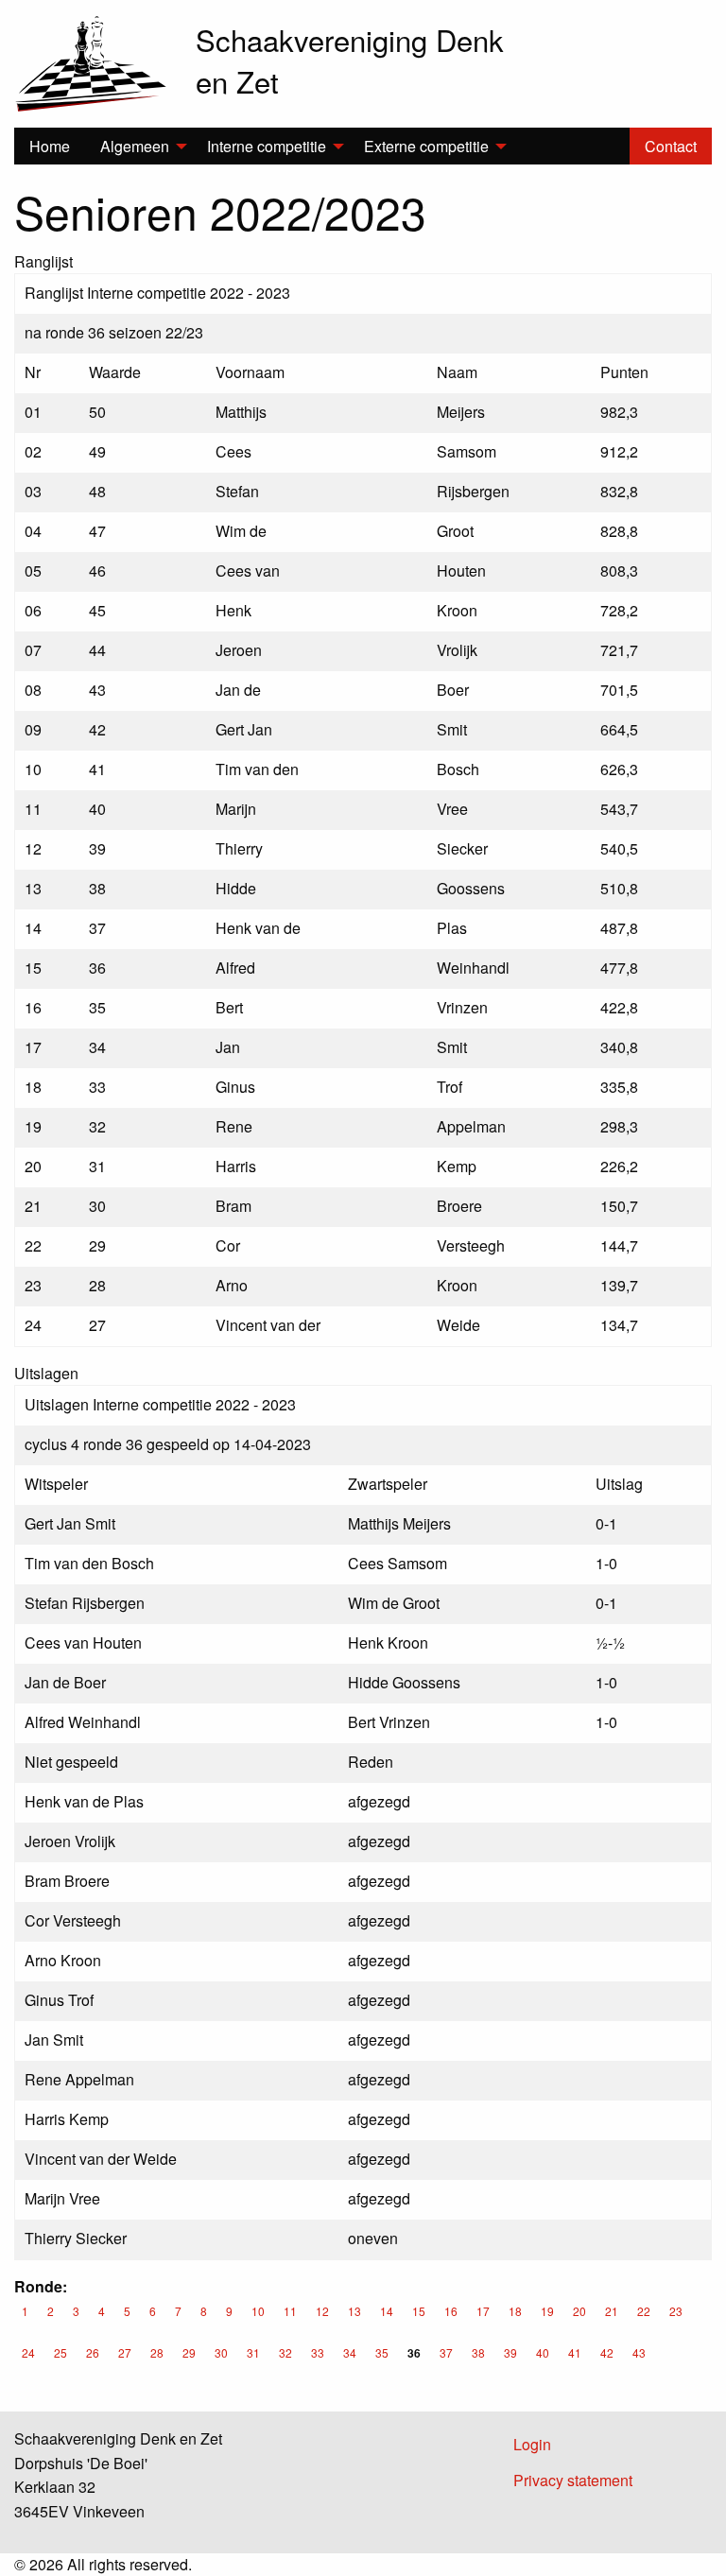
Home (50, 146)
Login (532, 2444)
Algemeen (135, 146)
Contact (671, 146)
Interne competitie (267, 146)
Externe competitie (426, 146)
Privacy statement (573, 2480)
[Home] (91, 62)
